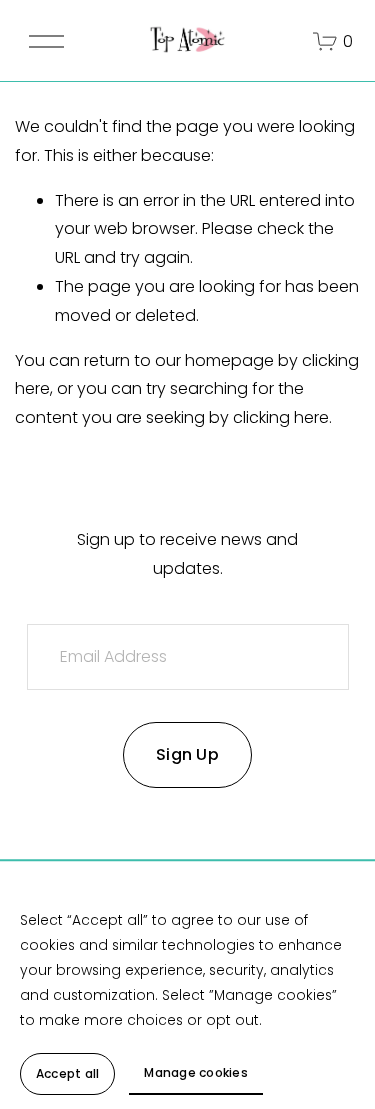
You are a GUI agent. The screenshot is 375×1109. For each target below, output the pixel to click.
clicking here (281, 417)
